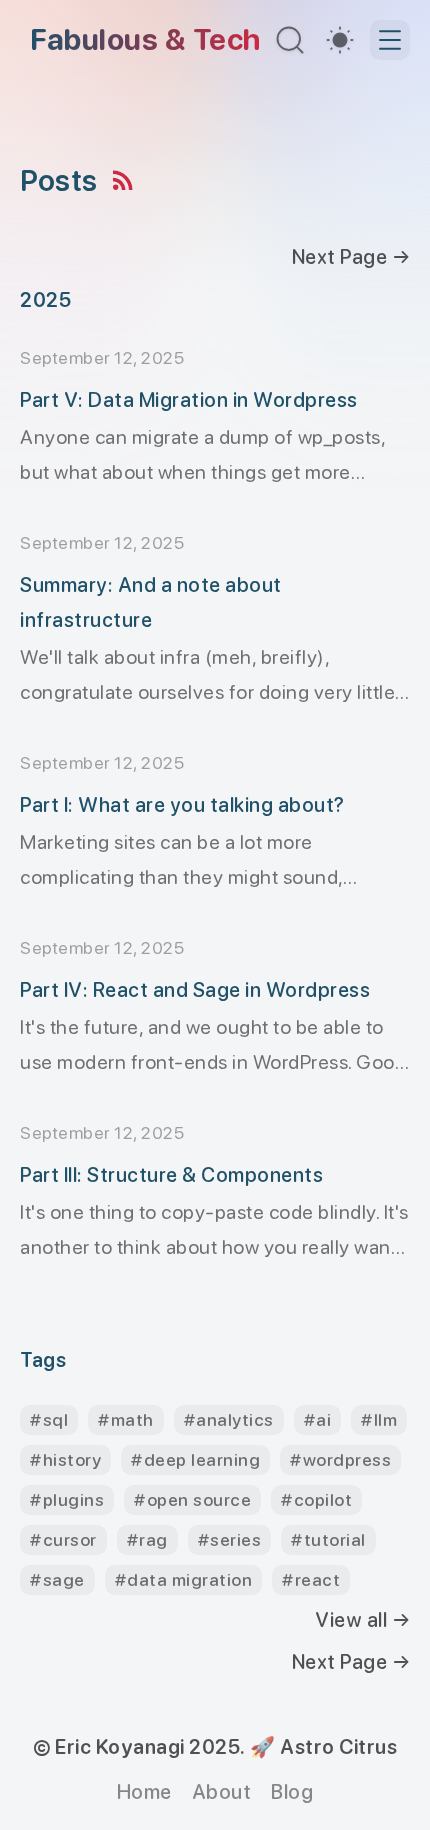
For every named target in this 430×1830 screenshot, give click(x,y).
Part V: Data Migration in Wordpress (189, 400)
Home (144, 1792)
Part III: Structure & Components (171, 1175)
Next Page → (351, 257)
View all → (362, 1620)
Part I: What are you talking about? (182, 805)
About (222, 1792)
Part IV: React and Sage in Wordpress (195, 990)
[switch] (340, 40)
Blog (292, 1792)
